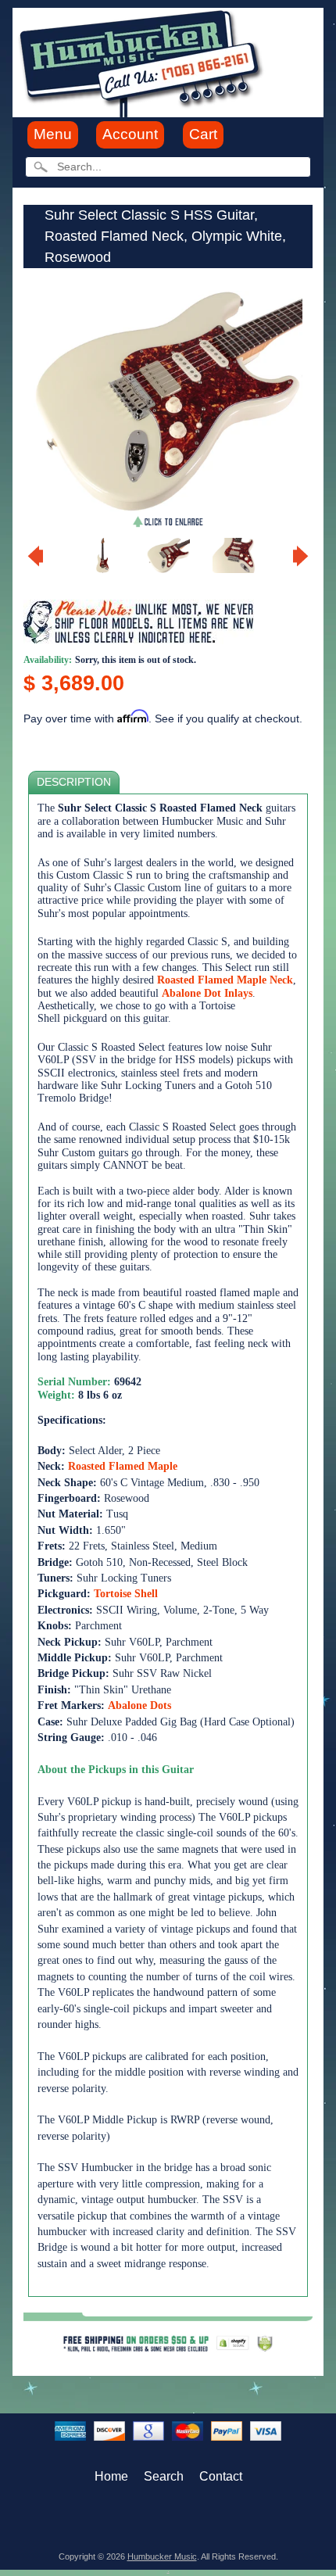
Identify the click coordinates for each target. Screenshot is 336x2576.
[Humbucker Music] (143, 61)
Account (130, 134)
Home (111, 2476)
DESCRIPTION (74, 782)
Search (164, 2476)
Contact (221, 2476)
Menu (53, 134)
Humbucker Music (162, 2556)
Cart (203, 134)
